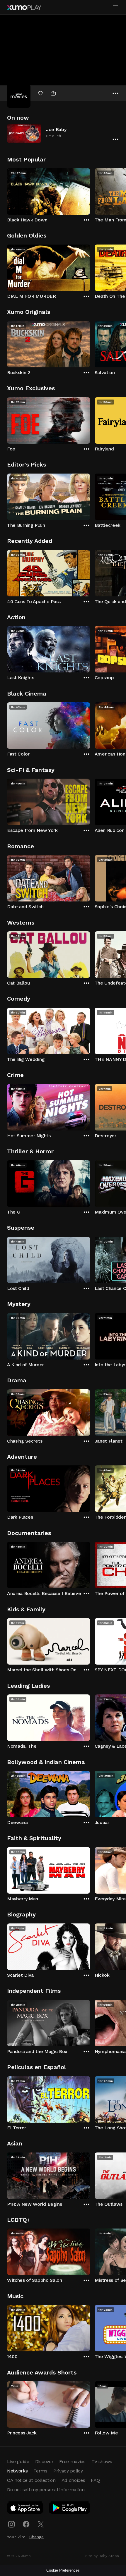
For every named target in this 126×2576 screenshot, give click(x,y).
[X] (41, 2524)
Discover (44, 2461)
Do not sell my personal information (46, 2490)
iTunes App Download (25, 2509)
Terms (40, 2471)
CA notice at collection (31, 2480)
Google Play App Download (70, 2509)
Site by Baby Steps (102, 2556)
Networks (17, 2471)
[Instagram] (11, 2524)
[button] (63, 133)
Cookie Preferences (63, 2570)
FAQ (95, 2480)
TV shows (102, 2461)
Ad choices (73, 2480)
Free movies (72, 2461)
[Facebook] (26, 2524)
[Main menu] (115, 7)
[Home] (24, 8)
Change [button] (36, 2537)
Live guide (18, 2461)
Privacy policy (68, 2471)
